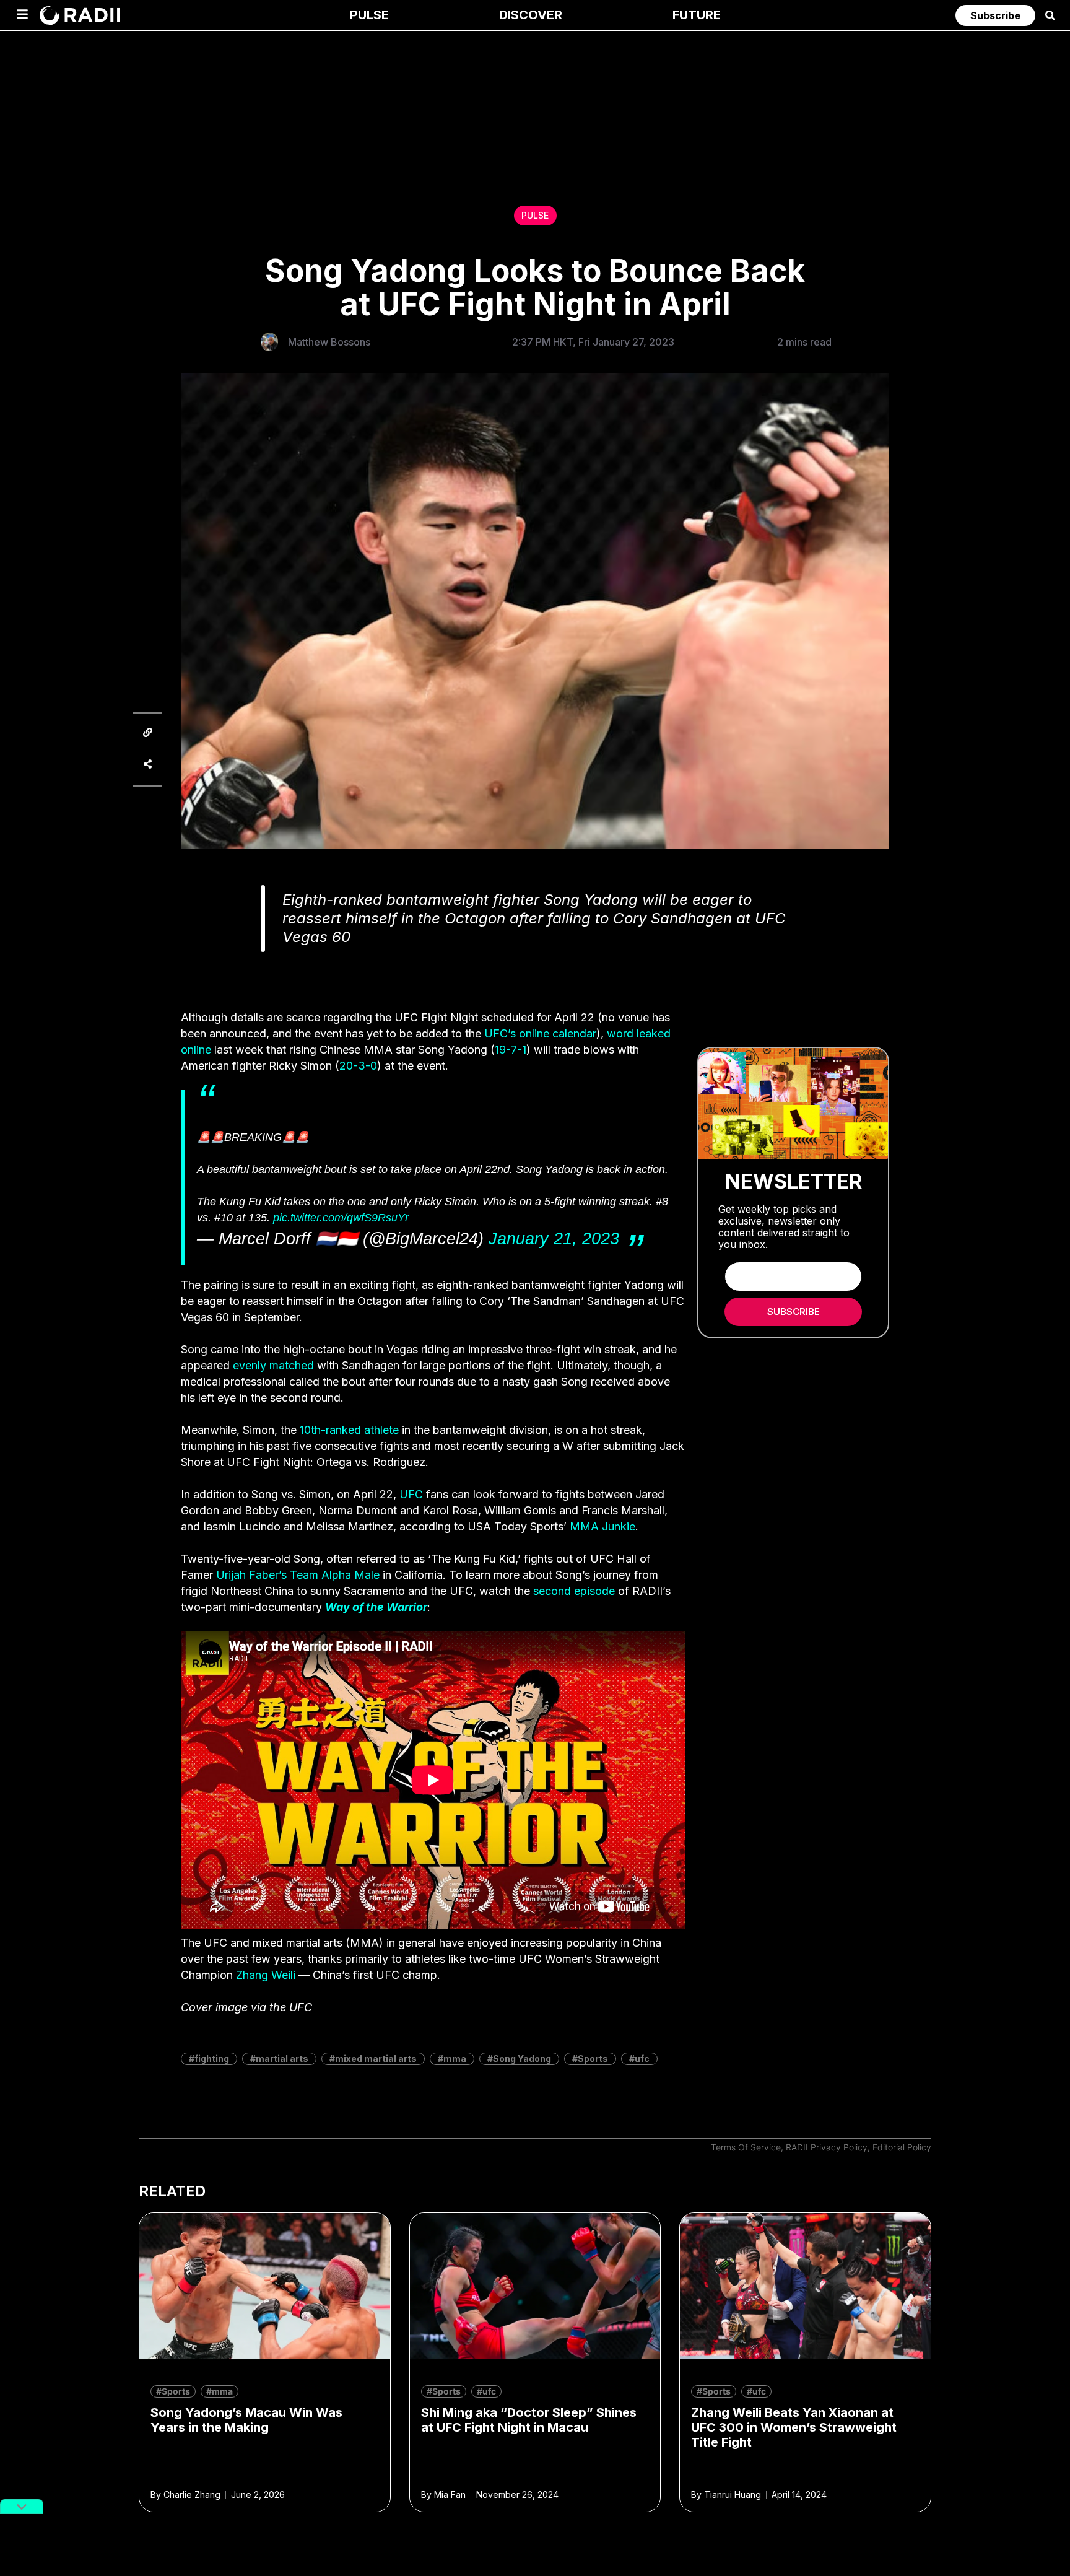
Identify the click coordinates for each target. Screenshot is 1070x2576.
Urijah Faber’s (251, 1575)
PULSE (535, 215)
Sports (593, 2059)
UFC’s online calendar (540, 1033)
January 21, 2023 (554, 1239)
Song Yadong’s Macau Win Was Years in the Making (246, 2420)
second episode (574, 1591)
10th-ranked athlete (349, 1430)
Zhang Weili (266, 1975)
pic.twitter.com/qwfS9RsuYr (341, 1218)
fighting (212, 2059)
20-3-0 (358, 1066)
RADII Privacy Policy (827, 2147)
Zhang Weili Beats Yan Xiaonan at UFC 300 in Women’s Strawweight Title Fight (794, 2427)
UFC (411, 1494)
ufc (642, 2059)
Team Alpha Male (335, 1575)
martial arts (282, 2059)
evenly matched (273, 1365)
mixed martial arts (376, 2059)
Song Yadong (522, 2059)
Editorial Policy (902, 2147)
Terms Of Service (746, 2147)
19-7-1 (511, 1050)
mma (455, 2059)
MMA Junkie (602, 1526)
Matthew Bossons (329, 342)
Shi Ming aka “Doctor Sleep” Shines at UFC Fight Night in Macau (529, 2420)
